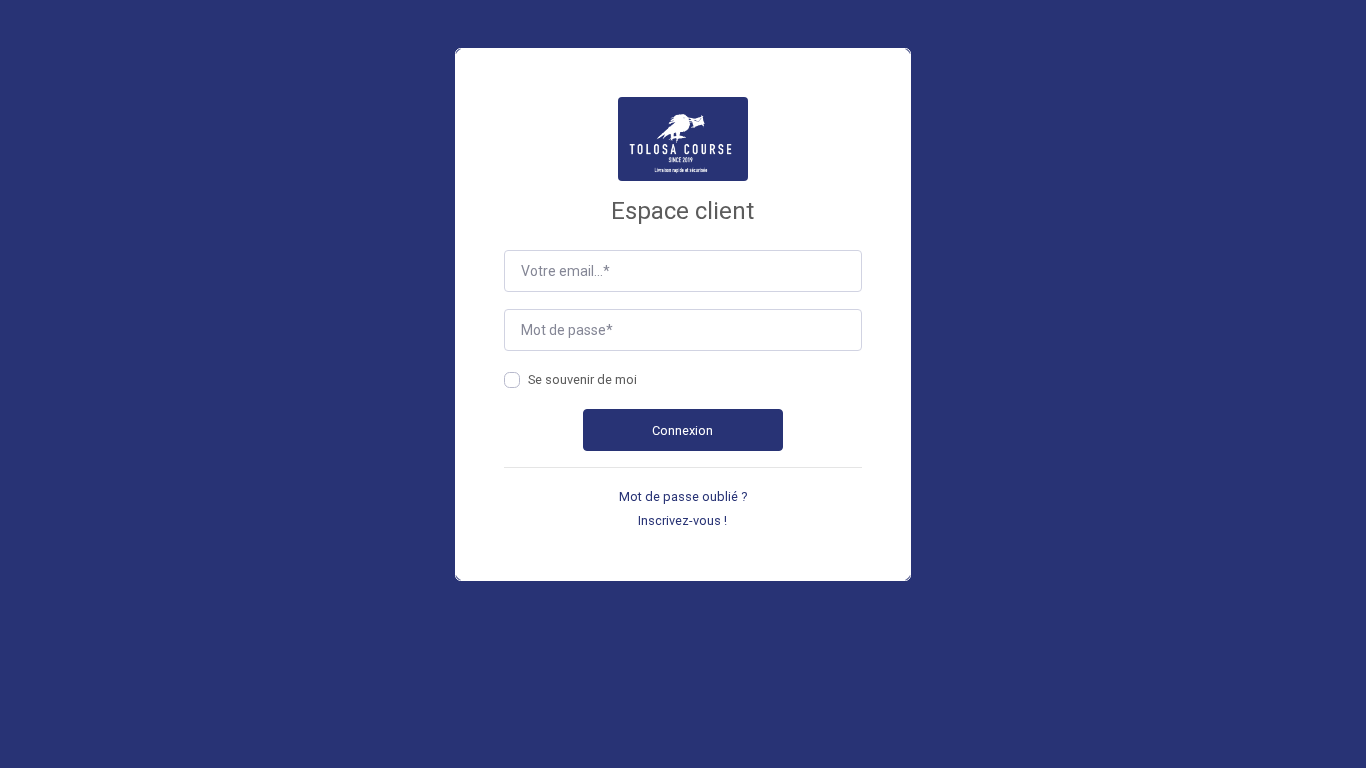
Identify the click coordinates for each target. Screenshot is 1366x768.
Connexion (682, 430)
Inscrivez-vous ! (682, 520)
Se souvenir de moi (582, 379)
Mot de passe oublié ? (683, 496)
